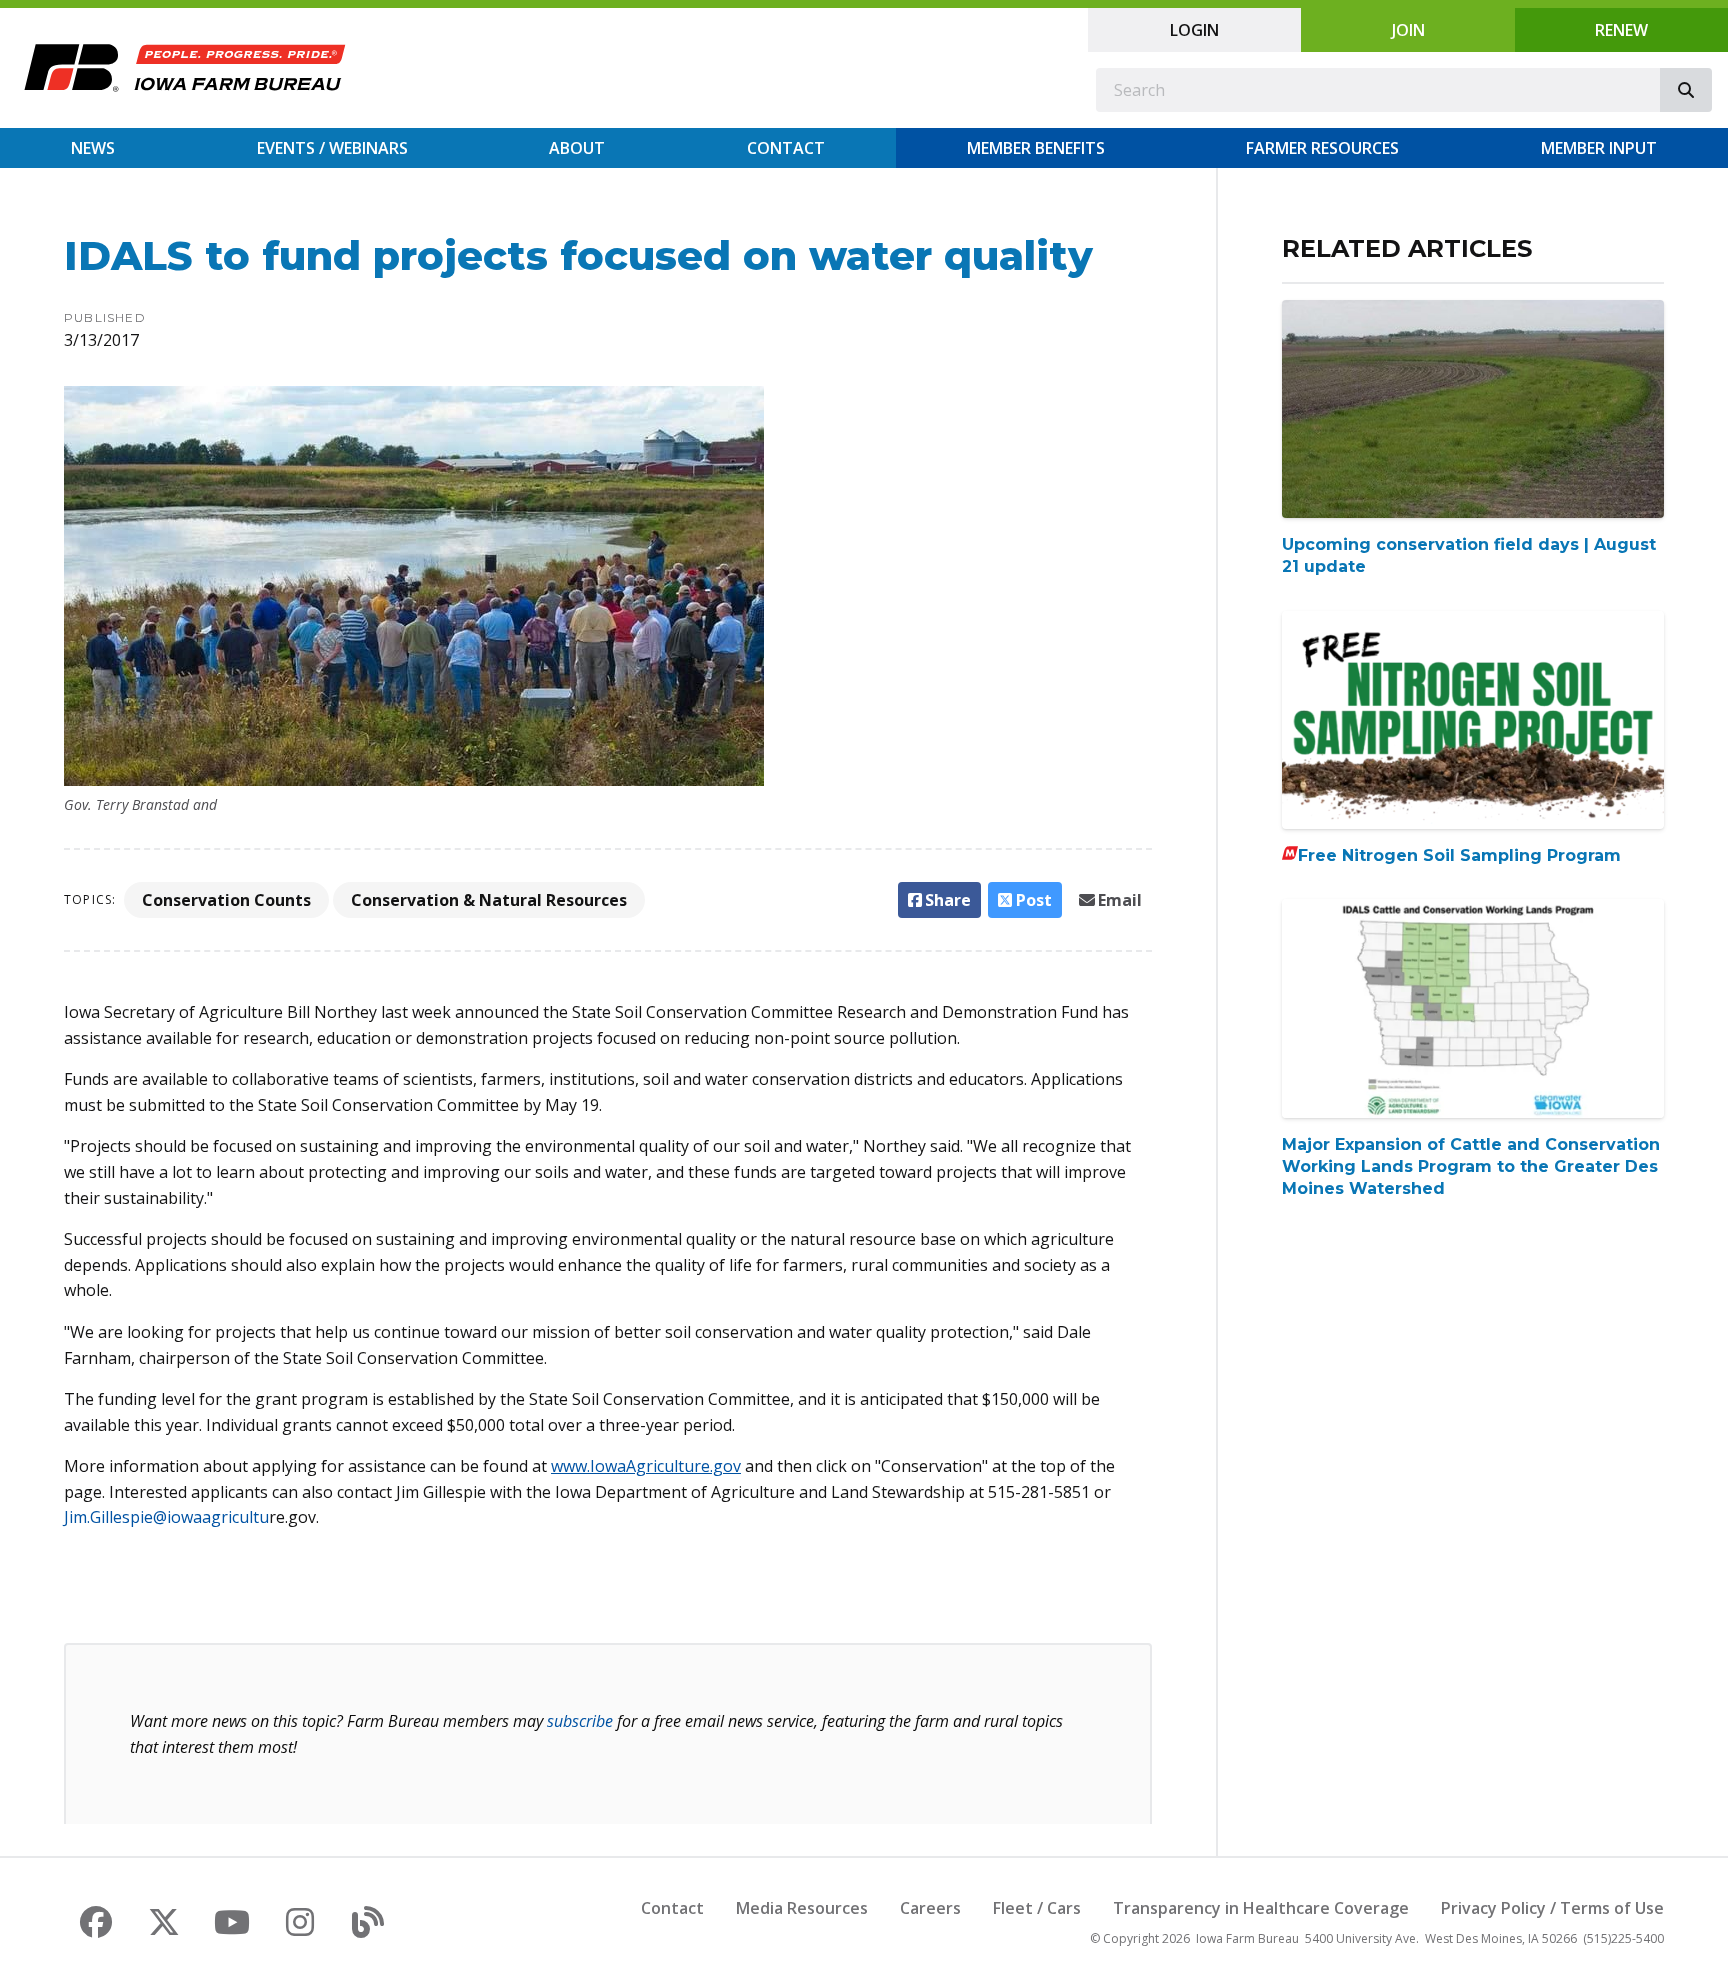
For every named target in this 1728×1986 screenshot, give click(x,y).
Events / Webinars (332, 148)
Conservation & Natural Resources (489, 900)
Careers (930, 1908)
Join (1408, 30)
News (93, 148)
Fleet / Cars (1037, 1908)
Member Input (1599, 148)
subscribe (580, 1721)
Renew (1621, 30)
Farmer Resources (1322, 148)
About (577, 148)
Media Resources (802, 1908)
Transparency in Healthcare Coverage (1261, 1908)
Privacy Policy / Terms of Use (1552, 1908)
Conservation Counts (226, 900)
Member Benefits (1036, 148)
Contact (786, 148)
